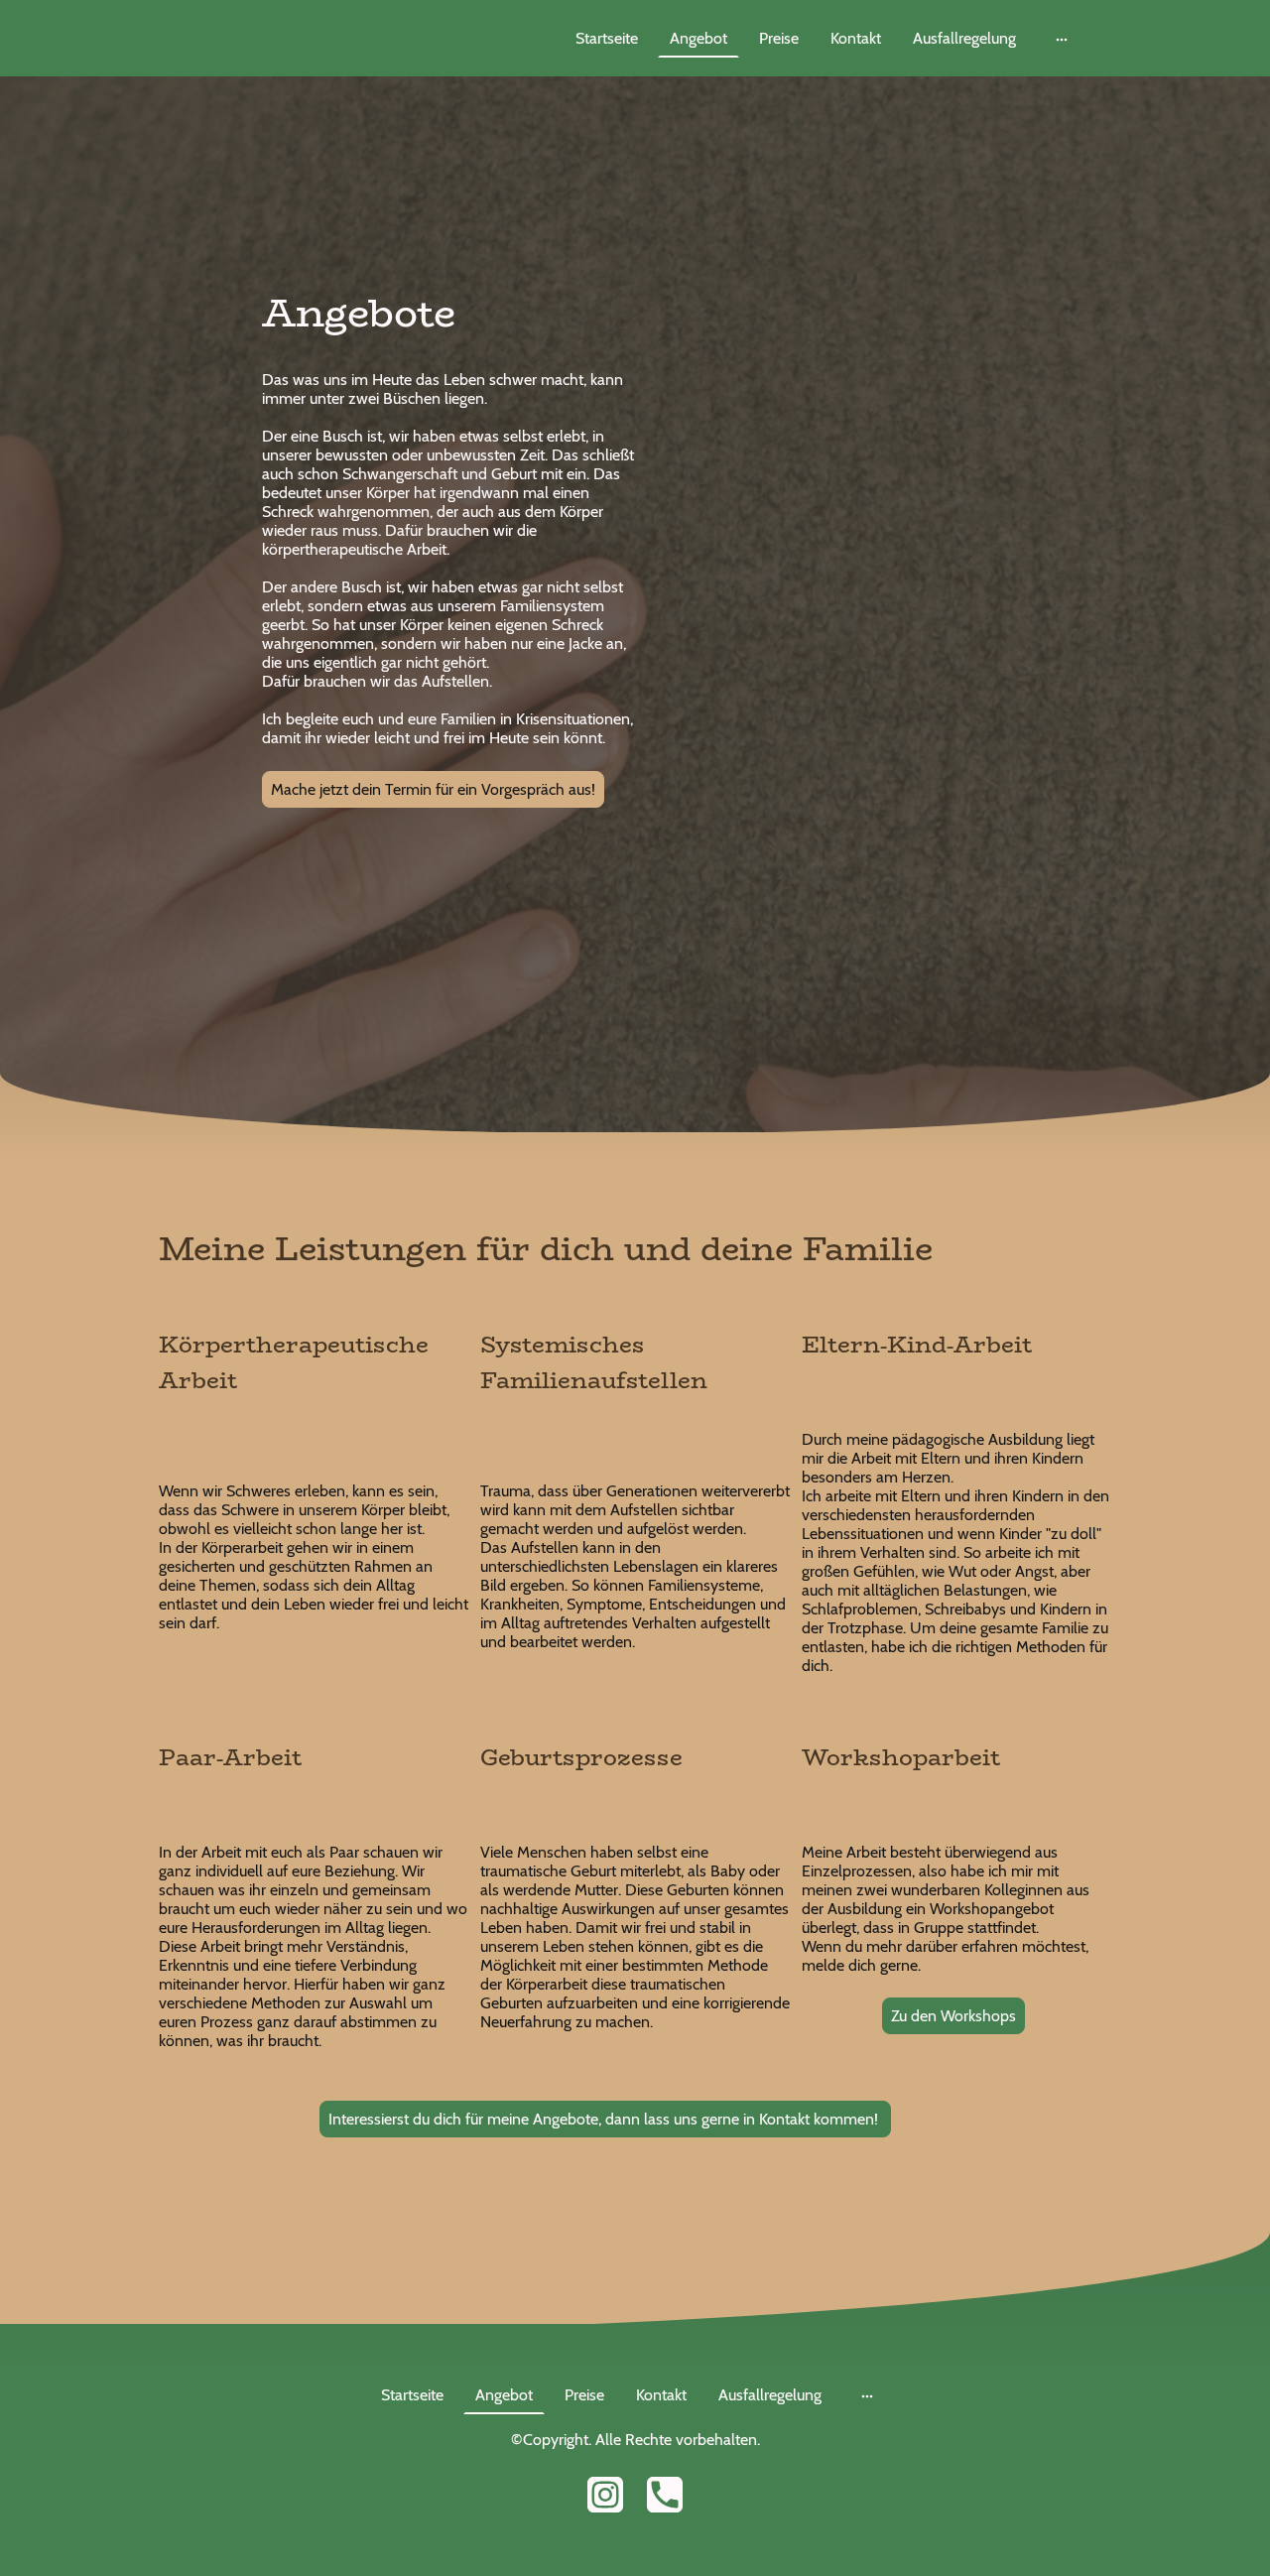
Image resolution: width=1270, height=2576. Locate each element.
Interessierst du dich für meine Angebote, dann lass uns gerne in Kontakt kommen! (605, 2119)
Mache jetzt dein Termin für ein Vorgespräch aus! (433, 789)
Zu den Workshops (953, 2016)
